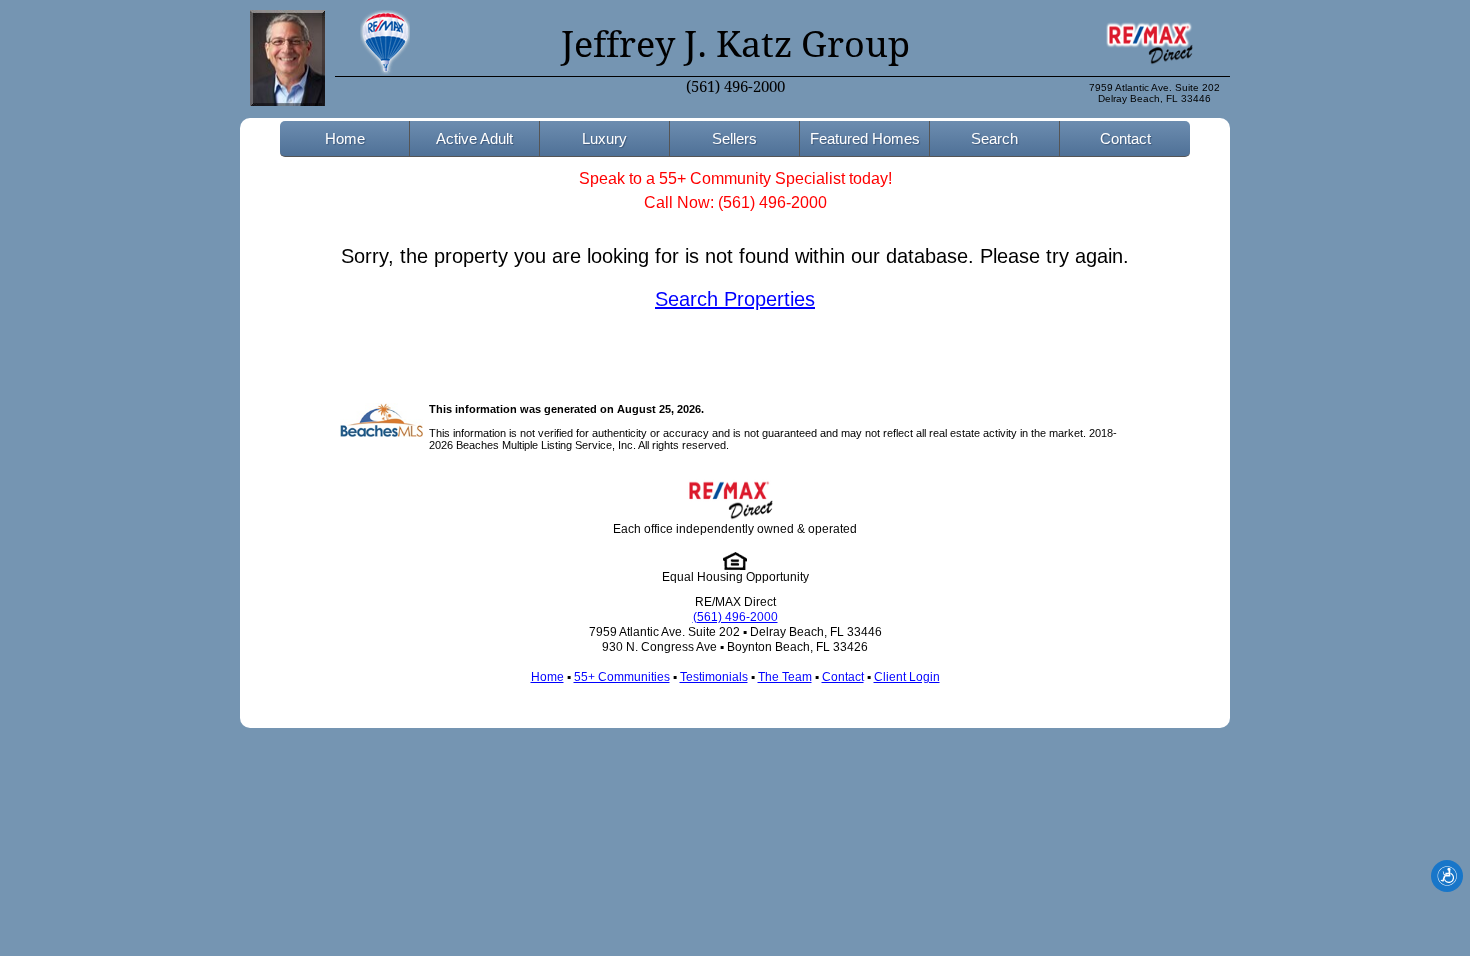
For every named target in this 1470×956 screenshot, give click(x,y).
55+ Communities (622, 677)
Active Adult (474, 138)
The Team (785, 677)
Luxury (604, 138)
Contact (1125, 138)
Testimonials (714, 677)
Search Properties (735, 299)
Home (345, 138)
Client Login (907, 677)
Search (994, 138)
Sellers (734, 138)
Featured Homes (865, 138)
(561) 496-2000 (735, 87)
